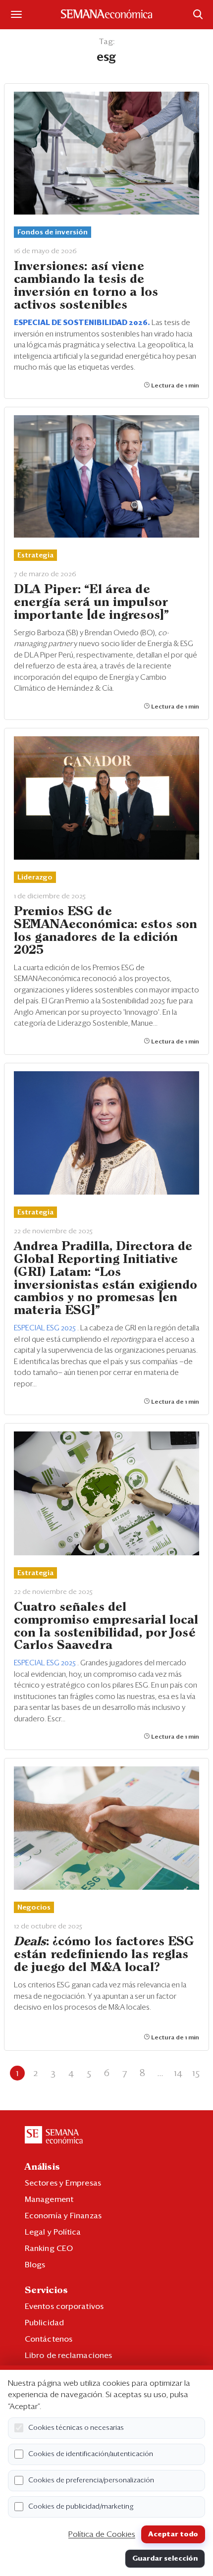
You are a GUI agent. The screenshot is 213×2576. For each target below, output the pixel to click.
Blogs (35, 2265)
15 (196, 2073)
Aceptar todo (173, 2534)
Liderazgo (35, 877)
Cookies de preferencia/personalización (91, 2480)
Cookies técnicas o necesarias (76, 2428)
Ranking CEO (49, 2248)
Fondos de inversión (53, 232)
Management (49, 2199)
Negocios (34, 1908)
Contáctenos (49, 2339)
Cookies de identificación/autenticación (91, 2454)
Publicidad (44, 2323)
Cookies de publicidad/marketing (81, 2507)
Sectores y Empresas (63, 2183)
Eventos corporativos (64, 2306)
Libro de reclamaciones (68, 2356)
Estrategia (35, 555)
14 (178, 2073)
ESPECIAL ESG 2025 (46, 1328)
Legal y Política (53, 2232)
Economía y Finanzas (63, 2216)
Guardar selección (165, 2559)
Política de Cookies (102, 2534)
